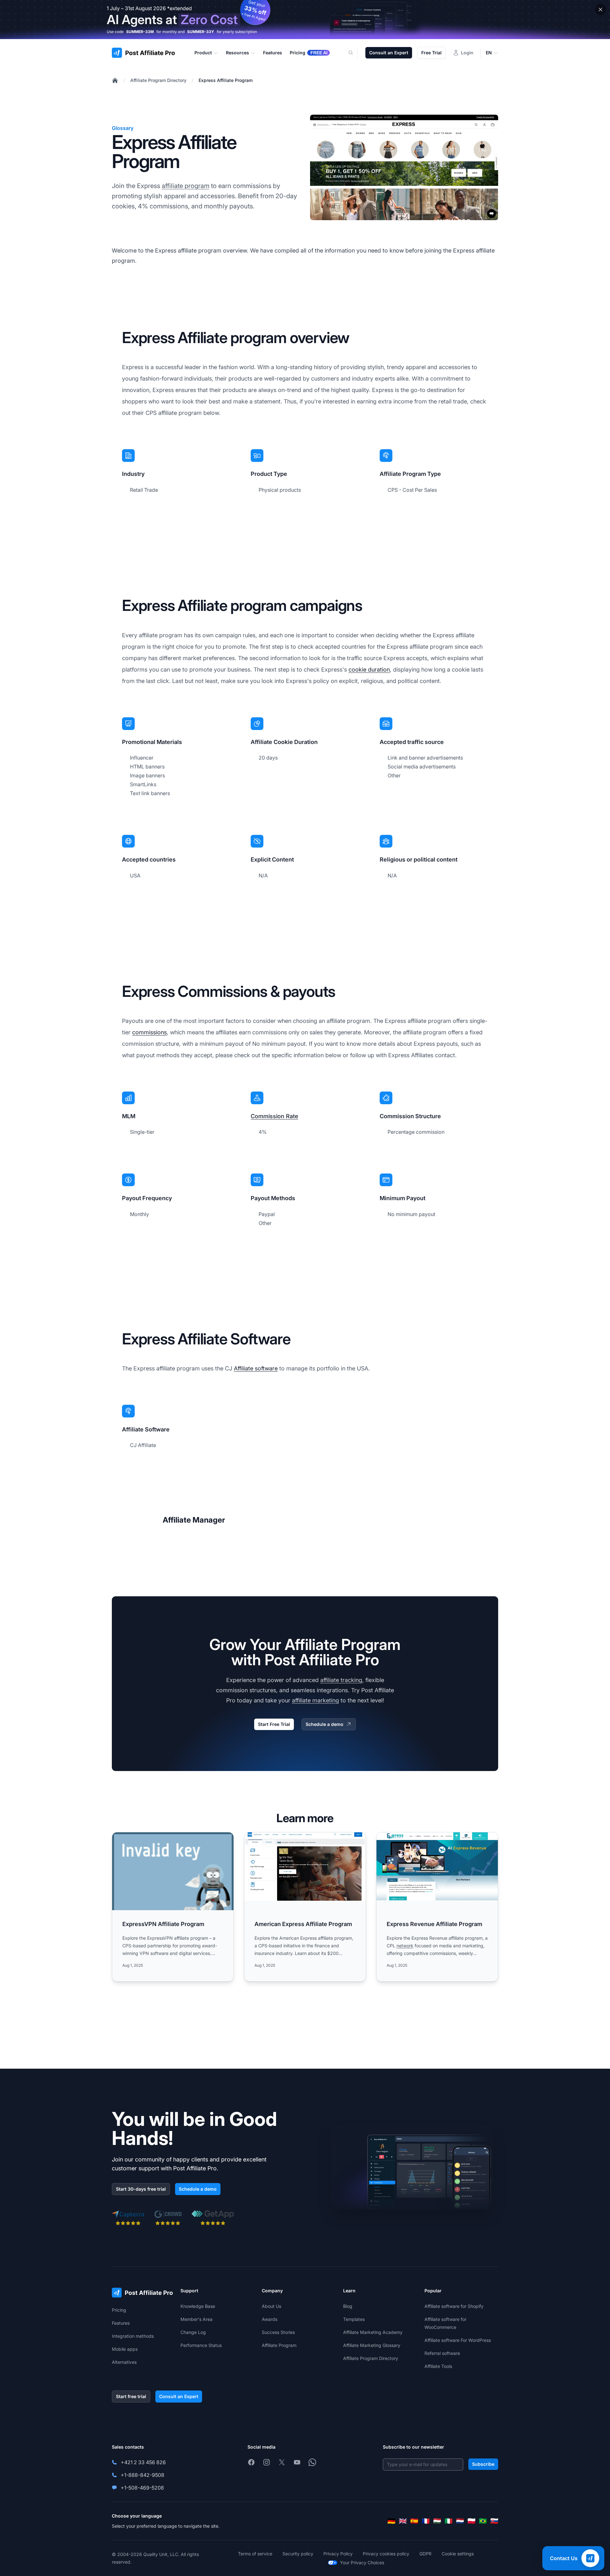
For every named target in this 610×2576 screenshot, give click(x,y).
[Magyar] (437, 2521)
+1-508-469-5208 (142, 2488)
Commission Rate (274, 1116)
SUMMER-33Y (201, 32)
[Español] (414, 2521)
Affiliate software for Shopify (454, 2306)
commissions (149, 1032)
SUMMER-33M (140, 32)
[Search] (355, 53)
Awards (270, 2319)
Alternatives (124, 2362)
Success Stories (278, 2332)
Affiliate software (256, 1368)
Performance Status (201, 2345)
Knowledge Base (198, 2306)
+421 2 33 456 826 (143, 2462)
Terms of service (255, 2554)
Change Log (193, 2332)
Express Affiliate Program (226, 80)
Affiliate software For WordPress (458, 2340)
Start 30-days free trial (141, 2189)
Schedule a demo (325, 1724)
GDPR (425, 2554)
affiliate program (186, 186)
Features (121, 2323)
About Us (271, 2306)
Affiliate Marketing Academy (373, 2332)
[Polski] (471, 2521)
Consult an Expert (389, 53)
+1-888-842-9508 (142, 2475)
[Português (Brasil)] (483, 2521)
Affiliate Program (279, 2345)
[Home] (115, 80)
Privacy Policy (338, 2554)
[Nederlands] (460, 2521)
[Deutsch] (391, 2521)
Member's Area (197, 2319)
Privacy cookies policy (386, 2554)
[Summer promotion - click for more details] (305, 20)
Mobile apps (125, 2349)
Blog (348, 2306)
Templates (354, 2319)
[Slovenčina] (494, 2521)
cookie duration (369, 669)
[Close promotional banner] (600, 10)
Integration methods (133, 2336)
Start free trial (131, 2396)
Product (203, 53)
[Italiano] (449, 2521)
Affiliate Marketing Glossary (372, 2345)
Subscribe (483, 2464)
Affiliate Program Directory (158, 80)
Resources (237, 53)
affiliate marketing (315, 1700)
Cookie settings (458, 2554)
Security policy (298, 2554)
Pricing (119, 2310)
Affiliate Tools (438, 2366)
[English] (403, 2521)
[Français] (426, 2521)
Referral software (442, 2353)
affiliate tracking (341, 1680)
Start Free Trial (274, 1724)
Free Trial (431, 53)
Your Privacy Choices (362, 2562)
